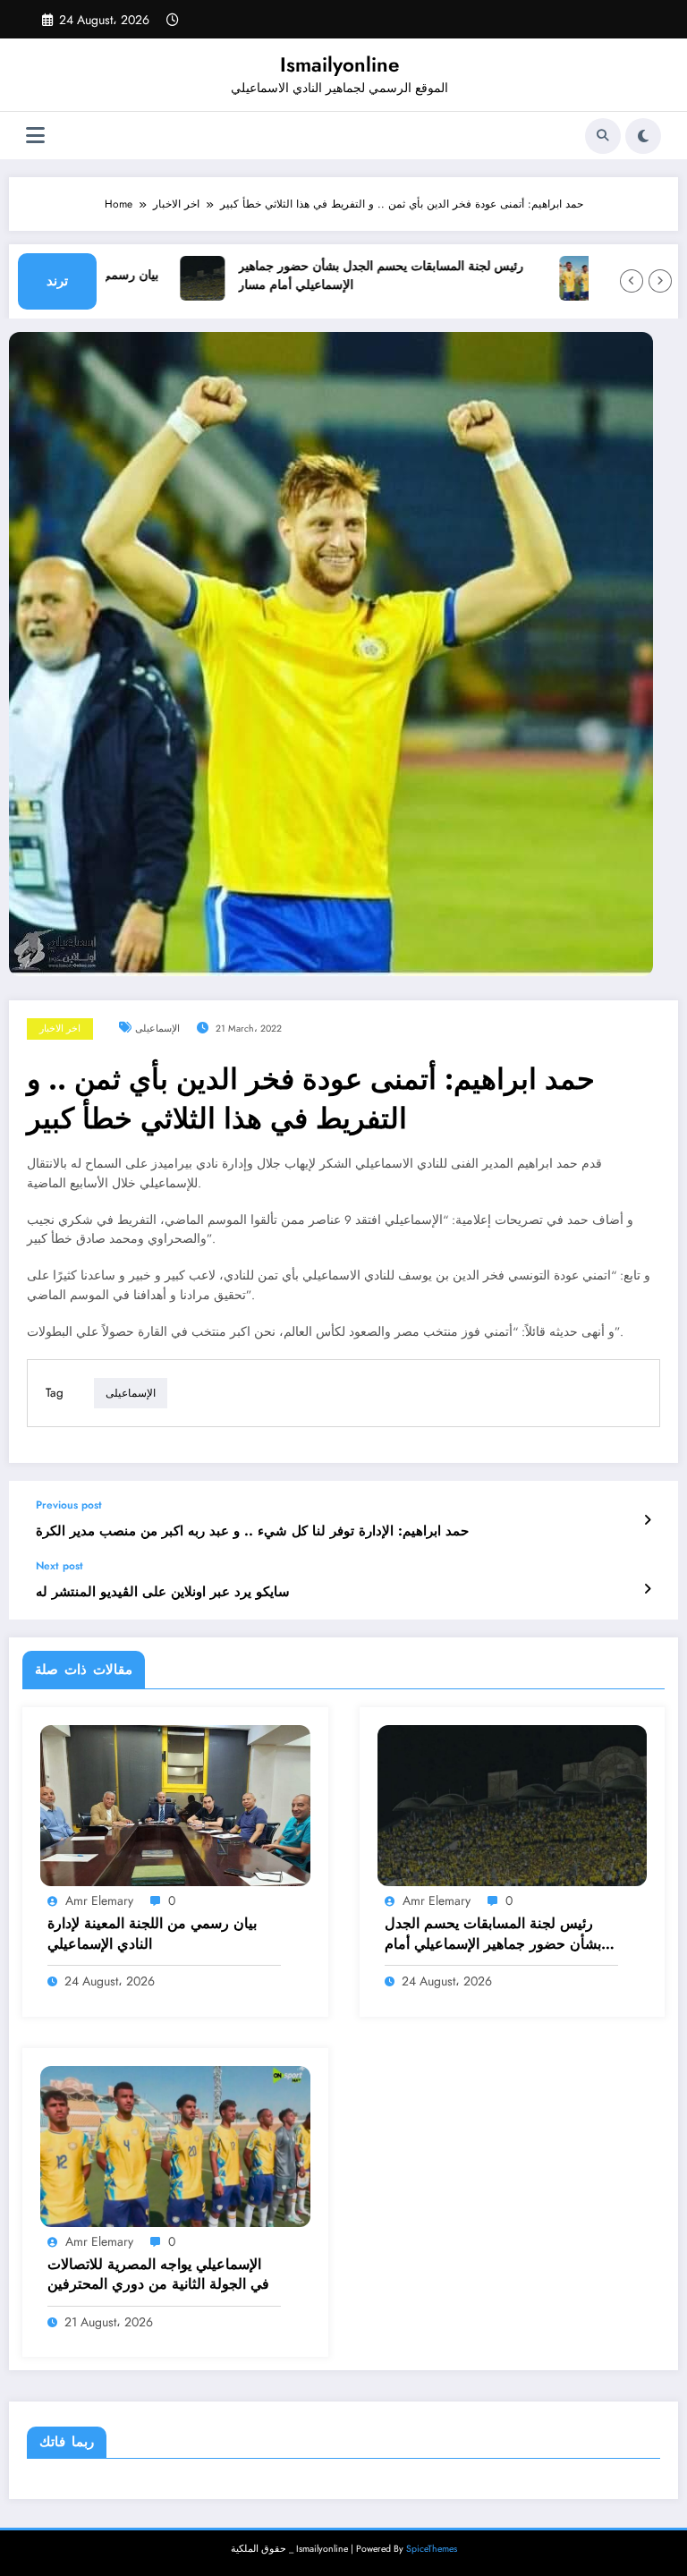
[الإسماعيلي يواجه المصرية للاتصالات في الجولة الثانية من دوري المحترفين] (175, 2145)
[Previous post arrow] (647, 1520)
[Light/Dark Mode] (643, 136)
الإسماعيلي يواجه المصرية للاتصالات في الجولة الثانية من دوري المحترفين (158, 2274)
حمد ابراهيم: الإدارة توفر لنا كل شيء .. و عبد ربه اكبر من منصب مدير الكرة (252, 1531)
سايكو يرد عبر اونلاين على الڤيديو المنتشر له (163, 1592)
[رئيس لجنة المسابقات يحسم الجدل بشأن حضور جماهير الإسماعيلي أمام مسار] (513, 1805)
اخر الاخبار (60, 1029)
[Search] (603, 136)
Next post (59, 1566)
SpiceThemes (432, 2549)
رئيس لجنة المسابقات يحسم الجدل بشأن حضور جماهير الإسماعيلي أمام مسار (350, 276)
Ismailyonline (339, 64)
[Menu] (35, 136)
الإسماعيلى (157, 1029)
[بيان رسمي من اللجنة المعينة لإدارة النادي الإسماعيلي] (175, 1805)
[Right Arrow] (660, 281)
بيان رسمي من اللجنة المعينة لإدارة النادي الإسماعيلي (152, 1934)
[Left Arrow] (632, 281)
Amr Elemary (99, 1900)
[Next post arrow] (647, 1589)
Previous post (69, 1505)
